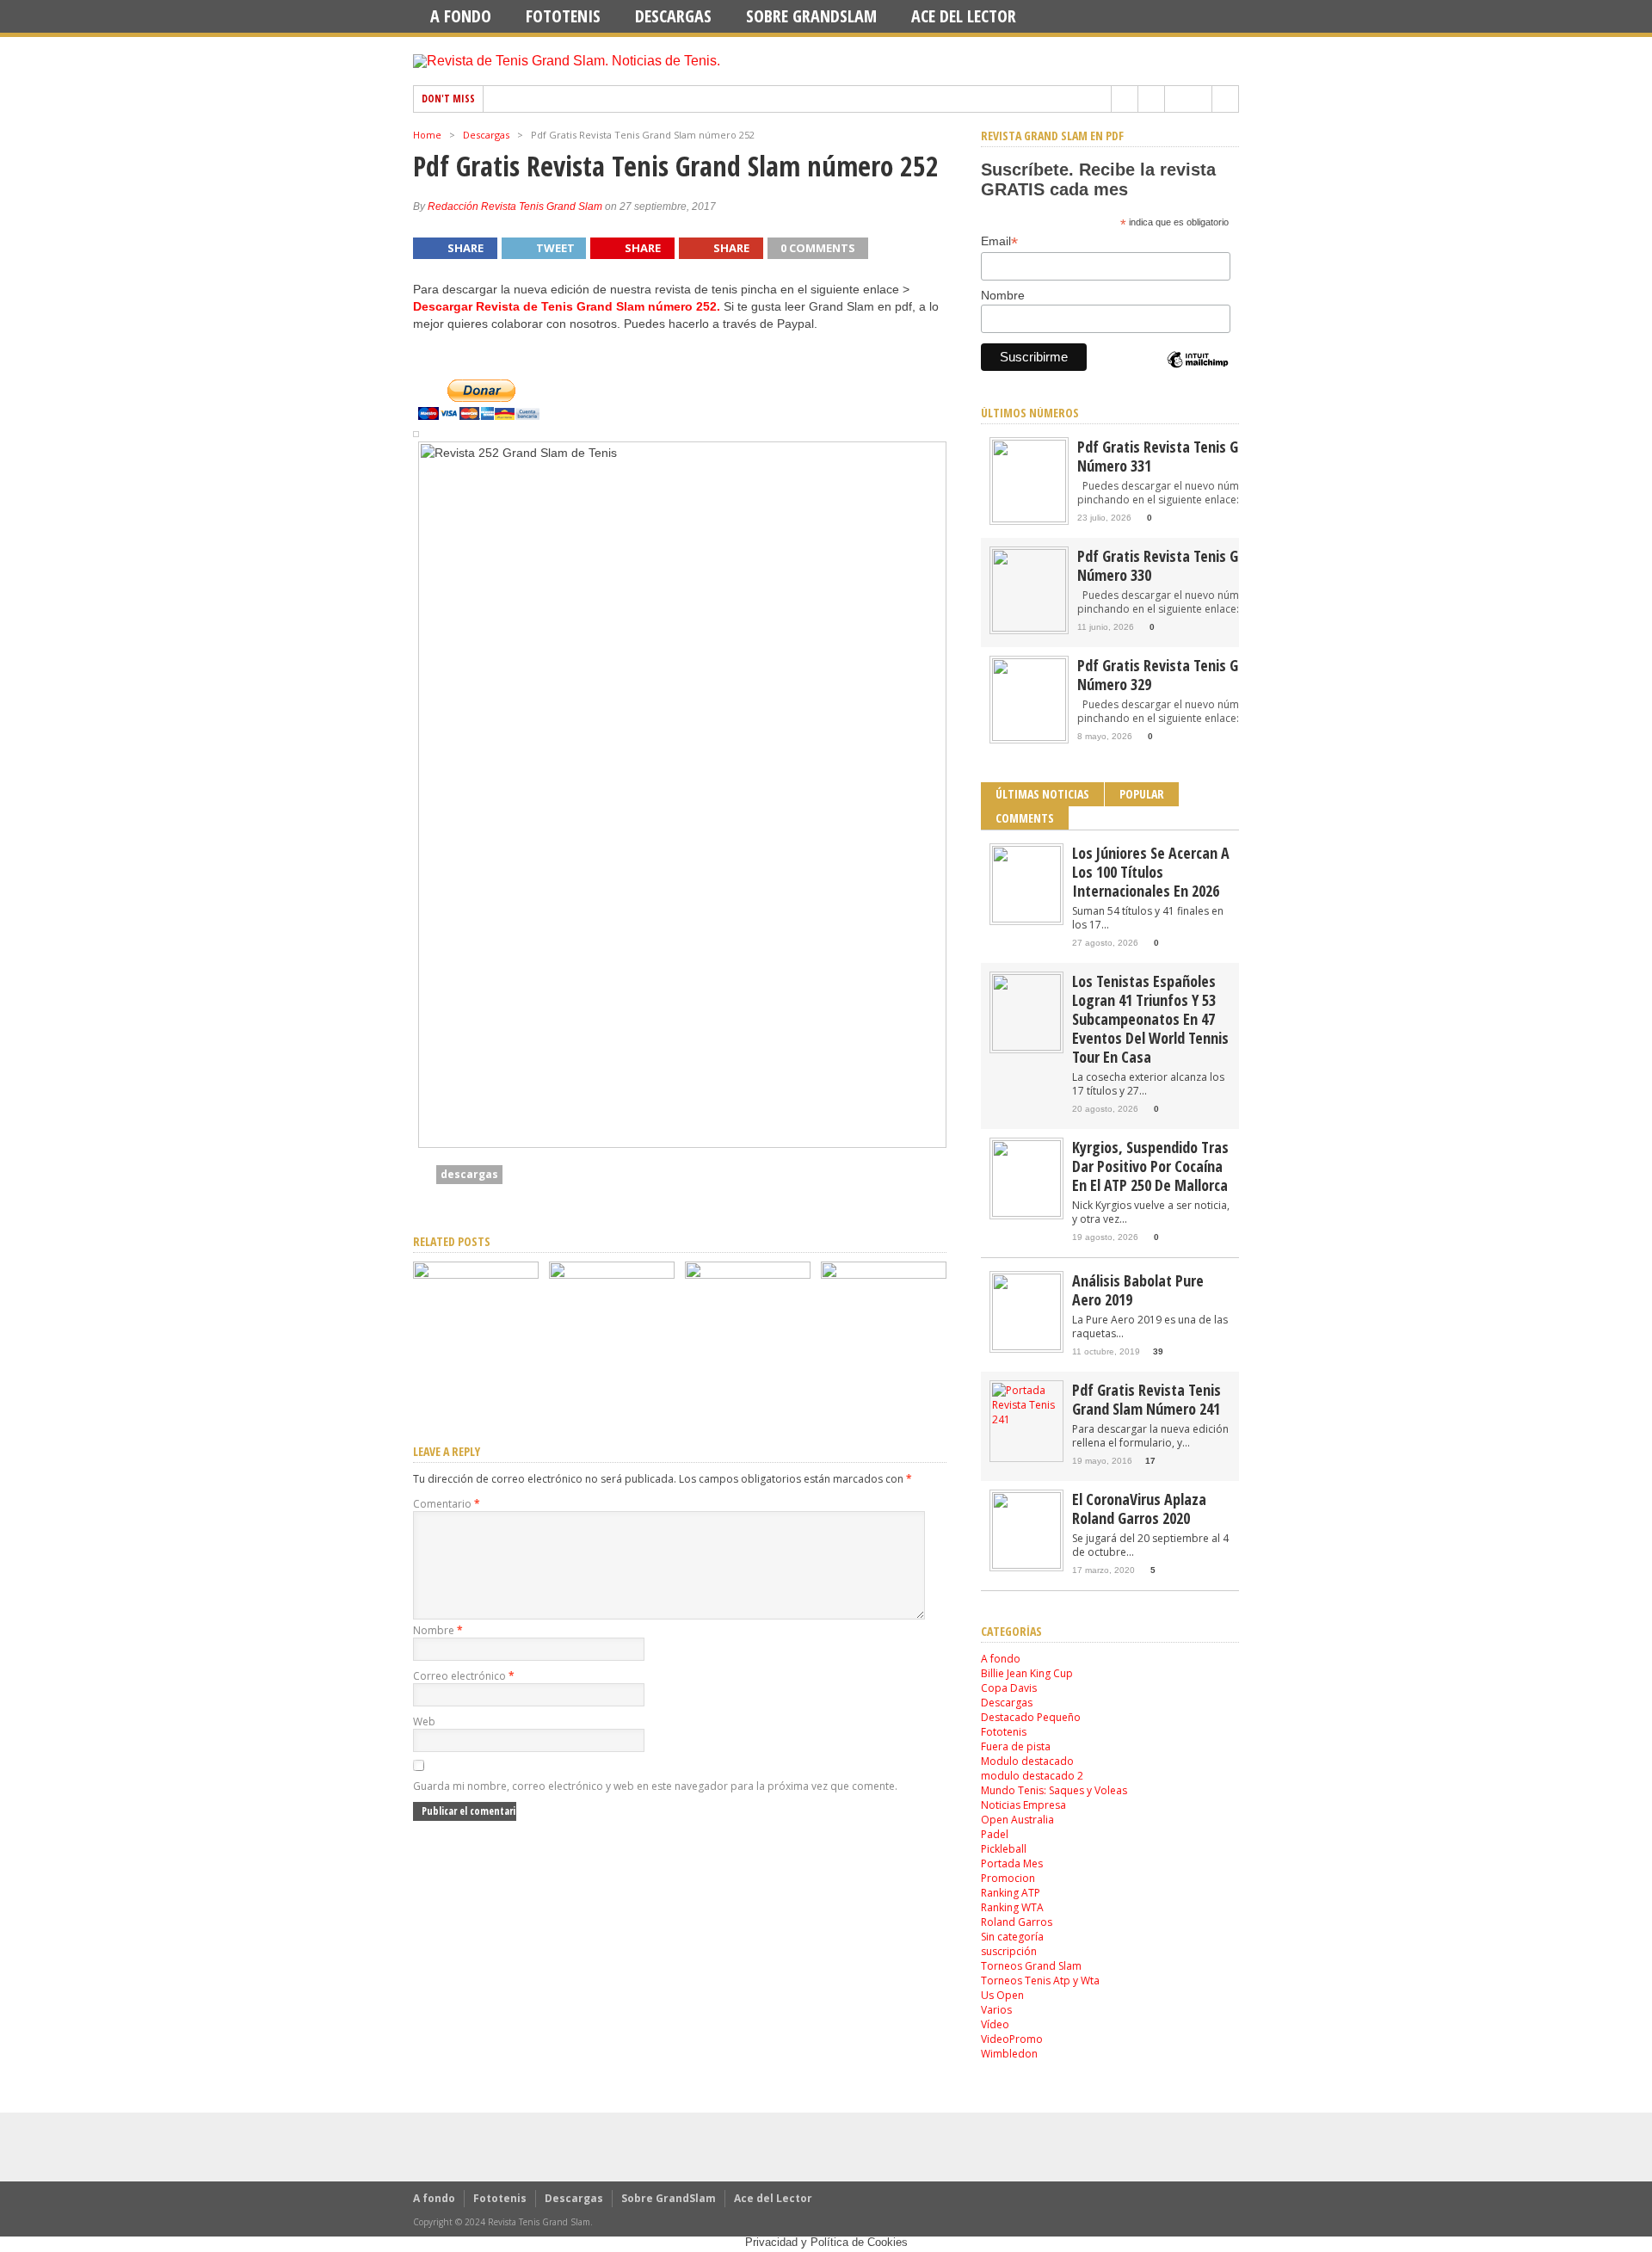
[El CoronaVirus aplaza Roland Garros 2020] (1026, 1565)
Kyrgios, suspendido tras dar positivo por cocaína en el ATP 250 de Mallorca (1150, 1166)
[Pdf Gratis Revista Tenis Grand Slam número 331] (476, 1274)
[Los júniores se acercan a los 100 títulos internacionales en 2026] (1026, 919)
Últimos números (1030, 413)
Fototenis (563, 16)
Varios (996, 2010)
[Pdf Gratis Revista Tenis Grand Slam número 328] (884, 1274)
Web (424, 1721)
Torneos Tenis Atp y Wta (1040, 1981)
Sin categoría (1012, 1937)
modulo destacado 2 (1032, 1776)
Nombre (438, 1630)
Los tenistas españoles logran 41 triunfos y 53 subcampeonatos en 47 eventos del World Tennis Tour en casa (1150, 1019)
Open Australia (1017, 1820)
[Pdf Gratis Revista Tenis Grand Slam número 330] (612, 1274)
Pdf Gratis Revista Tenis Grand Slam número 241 (1147, 1399)
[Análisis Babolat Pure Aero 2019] (1026, 1346)
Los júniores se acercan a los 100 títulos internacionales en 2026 (1151, 872)
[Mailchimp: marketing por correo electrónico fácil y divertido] (1198, 374)
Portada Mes (1012, 1863)
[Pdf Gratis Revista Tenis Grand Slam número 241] (1026, 1419)
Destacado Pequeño (1031, 1717)
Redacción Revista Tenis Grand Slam (515, 207)
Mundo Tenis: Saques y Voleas (1054, 1790)
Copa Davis (1009, 1688)
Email (999, 241)
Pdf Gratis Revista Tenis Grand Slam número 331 (1189, 456)
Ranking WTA (1012, 1907)
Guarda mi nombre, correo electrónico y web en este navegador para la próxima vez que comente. (655, 1786)
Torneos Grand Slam (1031, 1966)
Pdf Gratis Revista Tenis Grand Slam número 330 (1189, 565)
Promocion (1008, 1878)
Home (427, 135)
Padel (995, 1834)
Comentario (447, 1504)
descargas (469, 1174)
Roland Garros (1017, 1922)
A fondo (461, 16)
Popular (1142, 794)
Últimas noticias (1042, 794)
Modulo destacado (1027, 1761)
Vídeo (995, 2024)
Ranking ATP (1011, 1893)
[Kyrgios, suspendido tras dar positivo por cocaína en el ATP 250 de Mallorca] (1026, 1213)
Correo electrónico (464, 1676)
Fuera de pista (1016, 1746)
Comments (1025, 818)
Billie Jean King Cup (1027, 1673)
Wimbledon (1009, 2054)
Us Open (1002, 1995)
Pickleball (1004, 1849)
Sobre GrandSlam (811, 16)
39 (1158, 1351)
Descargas (673, 16)
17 (1150, 1461)
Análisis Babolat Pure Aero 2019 (1138, 1290)
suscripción (1009, 1951)
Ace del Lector (964, 16)
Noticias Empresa (1023, 1805)
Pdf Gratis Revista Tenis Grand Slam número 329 (1189, 675)
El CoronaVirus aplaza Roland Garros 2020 (1139, 1509)
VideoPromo (1012, 2039)
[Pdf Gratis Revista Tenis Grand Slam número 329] (748, 1274)
